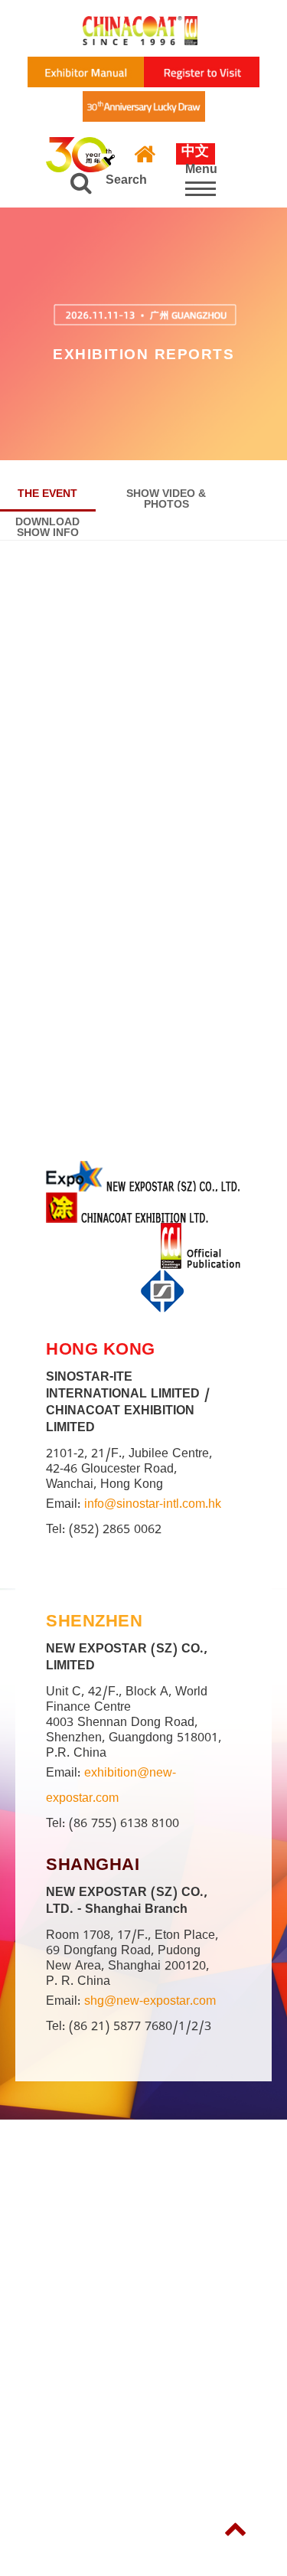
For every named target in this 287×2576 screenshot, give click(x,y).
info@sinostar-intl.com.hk (153, 1506)
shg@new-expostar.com (150, 2003)
